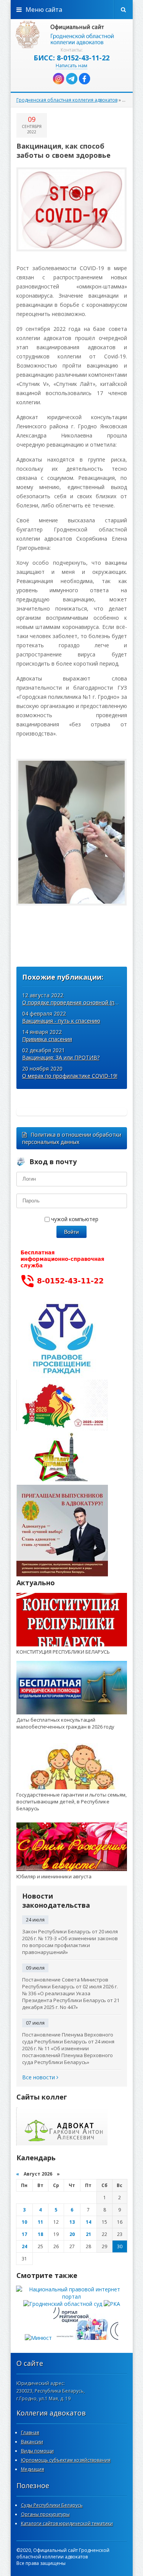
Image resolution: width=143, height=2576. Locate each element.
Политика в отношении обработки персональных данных (72, 1138)
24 (24, 2246)
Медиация (33, 2469)
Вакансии (32, 2442)
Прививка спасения (47, 1039)
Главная (30, 2433)
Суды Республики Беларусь (52, 2505)
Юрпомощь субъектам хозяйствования (66, 2460)
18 (40, 2234)
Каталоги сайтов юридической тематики (67, 2523)
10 (24, 2222)
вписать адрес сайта (72, 34)
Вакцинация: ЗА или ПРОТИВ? (61, 1057)
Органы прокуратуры (45, 2514)
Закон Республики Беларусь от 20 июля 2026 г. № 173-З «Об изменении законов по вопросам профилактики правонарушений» (70, 1942)
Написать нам (71, 66)
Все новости (39, 2077)
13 (72, 2222)
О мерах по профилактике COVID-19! (70, 1076)
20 (72, 2234)
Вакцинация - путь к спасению (61, 1021)
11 (40, 2222)
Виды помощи (37, 2451)
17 (24, 2234)
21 (88, 2234)
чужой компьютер (74, 1219)
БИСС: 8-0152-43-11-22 (71, 58)
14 (88, 2222)
